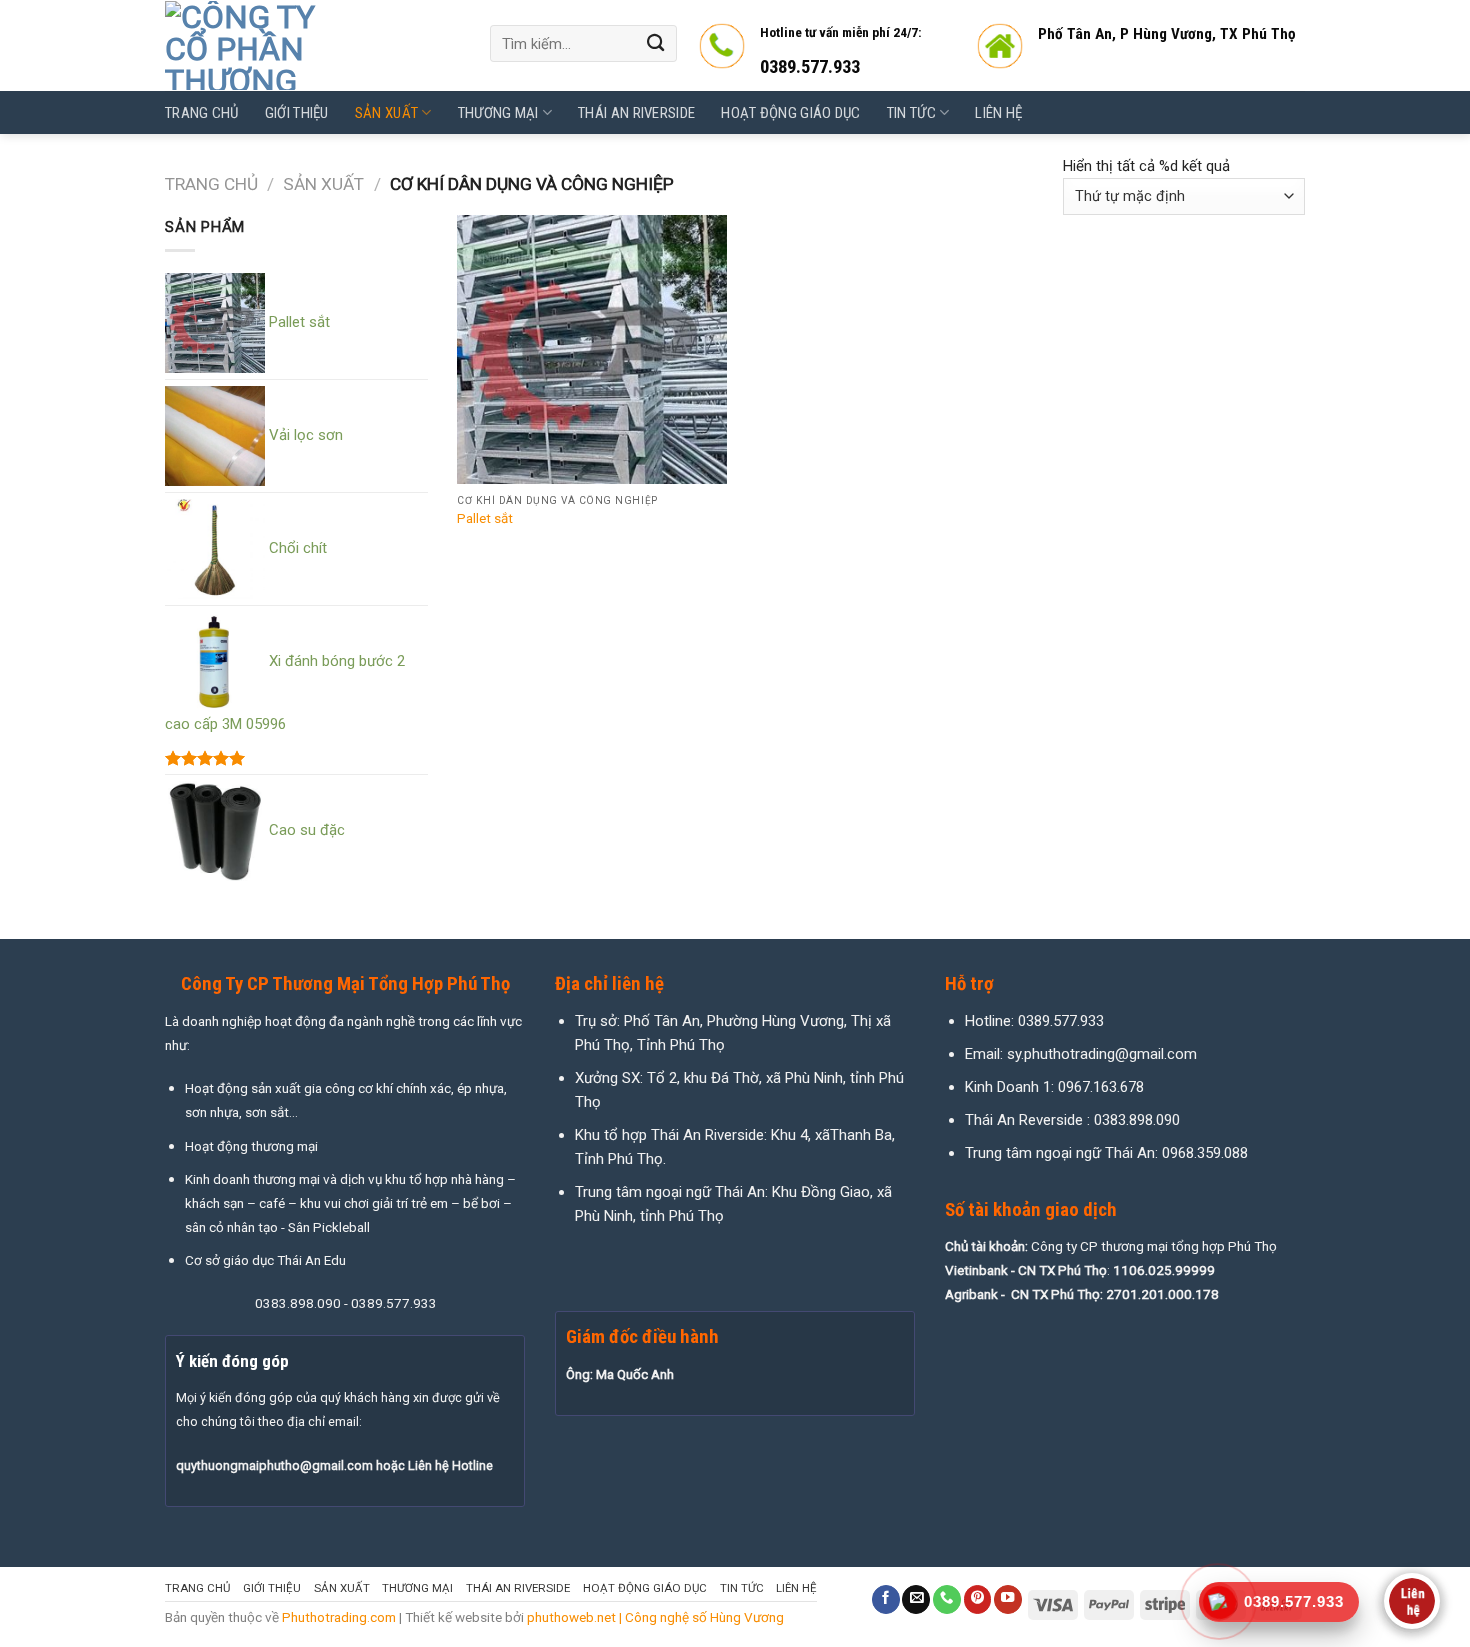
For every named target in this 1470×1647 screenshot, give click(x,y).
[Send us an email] (916, 1599)
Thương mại (498, 113)
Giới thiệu (297, 113)
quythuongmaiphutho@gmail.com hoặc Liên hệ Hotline (334, 1465)
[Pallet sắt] (592, 350)
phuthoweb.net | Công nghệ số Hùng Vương (655, 1617)
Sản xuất (386, 113)
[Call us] (947, 1599)
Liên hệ (998, 113)
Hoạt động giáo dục (790, 113)
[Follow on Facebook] (886, 1599)
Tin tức (911, 113)
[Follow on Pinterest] (978, 1599)
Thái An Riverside (636, 113)
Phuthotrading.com (339, 1617)
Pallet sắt (485, 518)
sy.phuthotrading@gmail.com (1102, 1054)
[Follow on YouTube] (1008, 1599)
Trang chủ (202, 113)
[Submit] (656, 43)
